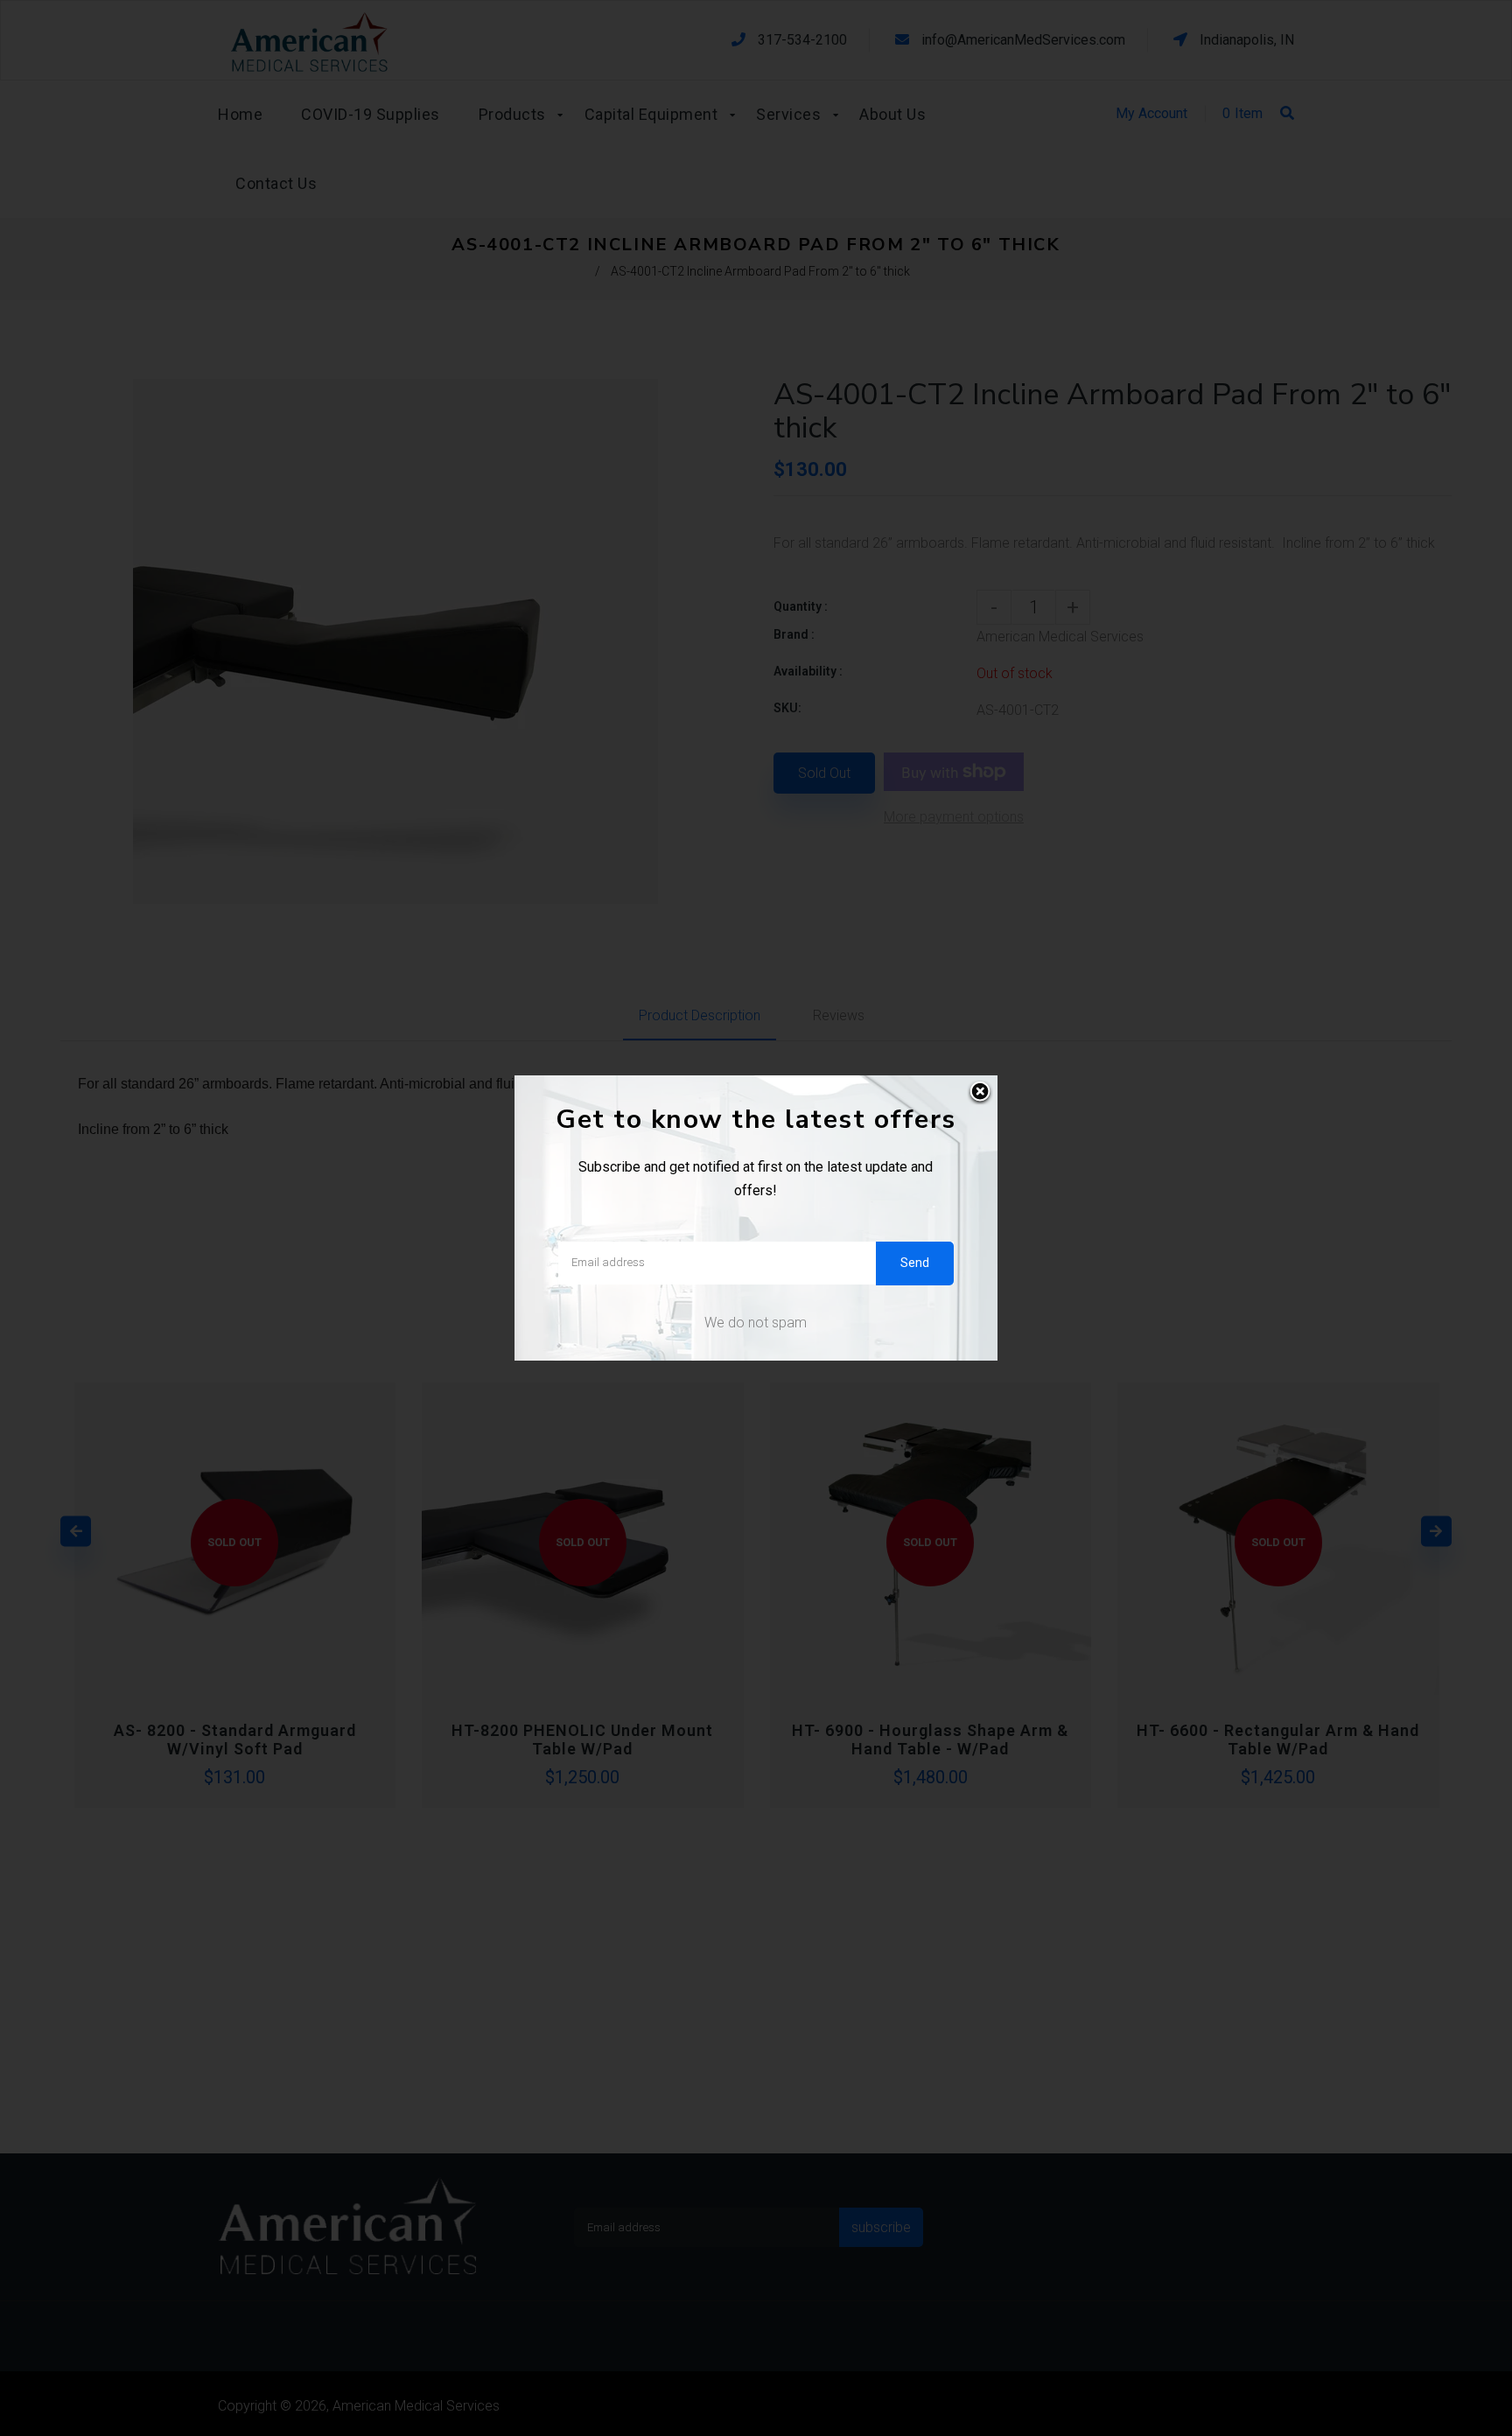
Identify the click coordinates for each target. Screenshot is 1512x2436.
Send (915, 1263)
